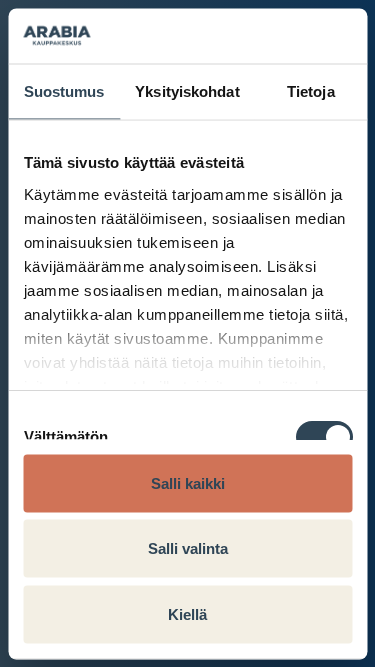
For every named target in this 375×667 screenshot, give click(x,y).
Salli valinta (188, 548)
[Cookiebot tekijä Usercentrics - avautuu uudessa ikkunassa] (267, 36)
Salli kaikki (188, 482)
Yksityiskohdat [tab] (187, 91)
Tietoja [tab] (311, 91)
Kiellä (187, 613)
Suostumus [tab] (64, 91)
